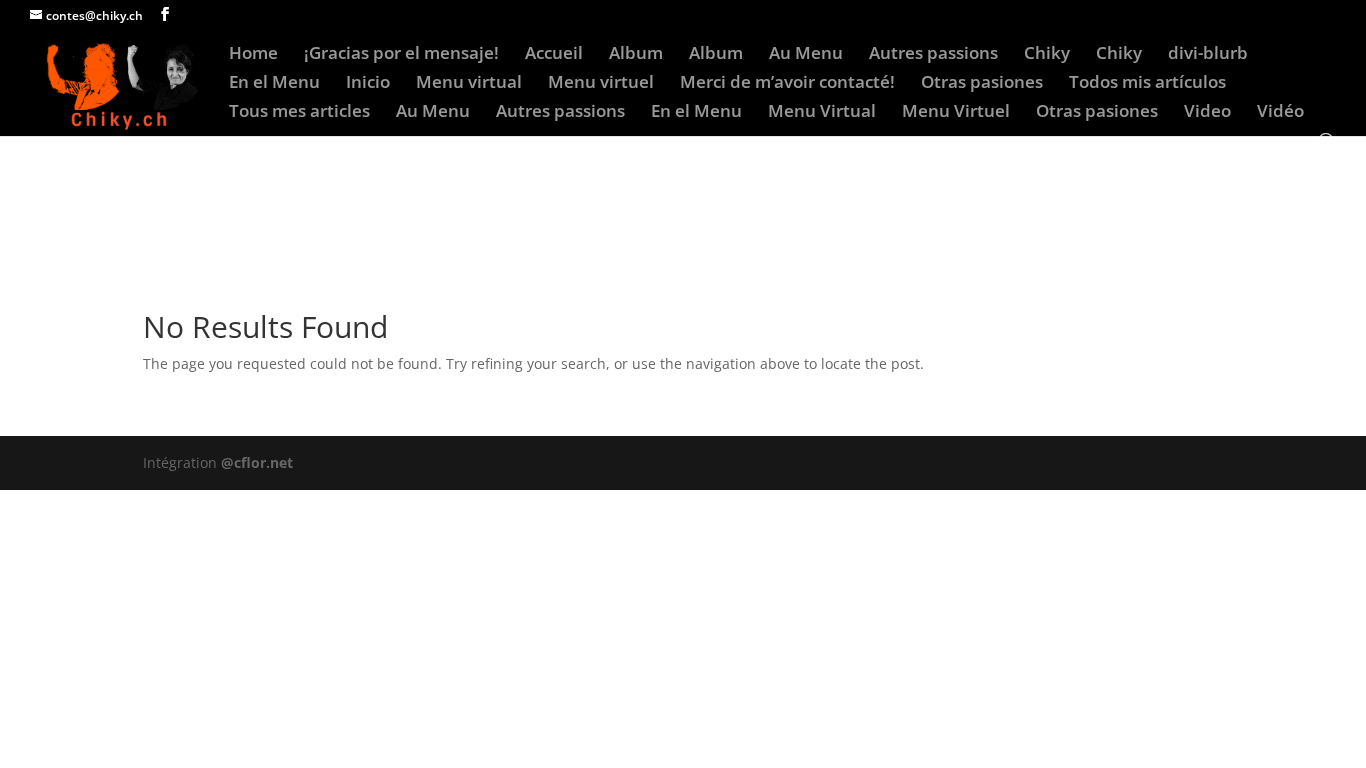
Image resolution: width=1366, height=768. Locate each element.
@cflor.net (257, 462)
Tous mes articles (299, 113)
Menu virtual (469, 84)
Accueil (554, 55)
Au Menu (806, 55)
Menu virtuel (601, 84)
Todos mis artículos (1147, 84)
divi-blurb (1208, 55)
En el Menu (274, 84)
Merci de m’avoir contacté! (787, 84)
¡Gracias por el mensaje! (401, 55)
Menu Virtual (822, 113)
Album (636, 55)
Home (253, 55)
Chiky (1047, 55)
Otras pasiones (982, 84)
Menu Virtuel (956, 113)
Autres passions (933, 55)
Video (1207, 113)
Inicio (368, 84)
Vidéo (1280, 113)
